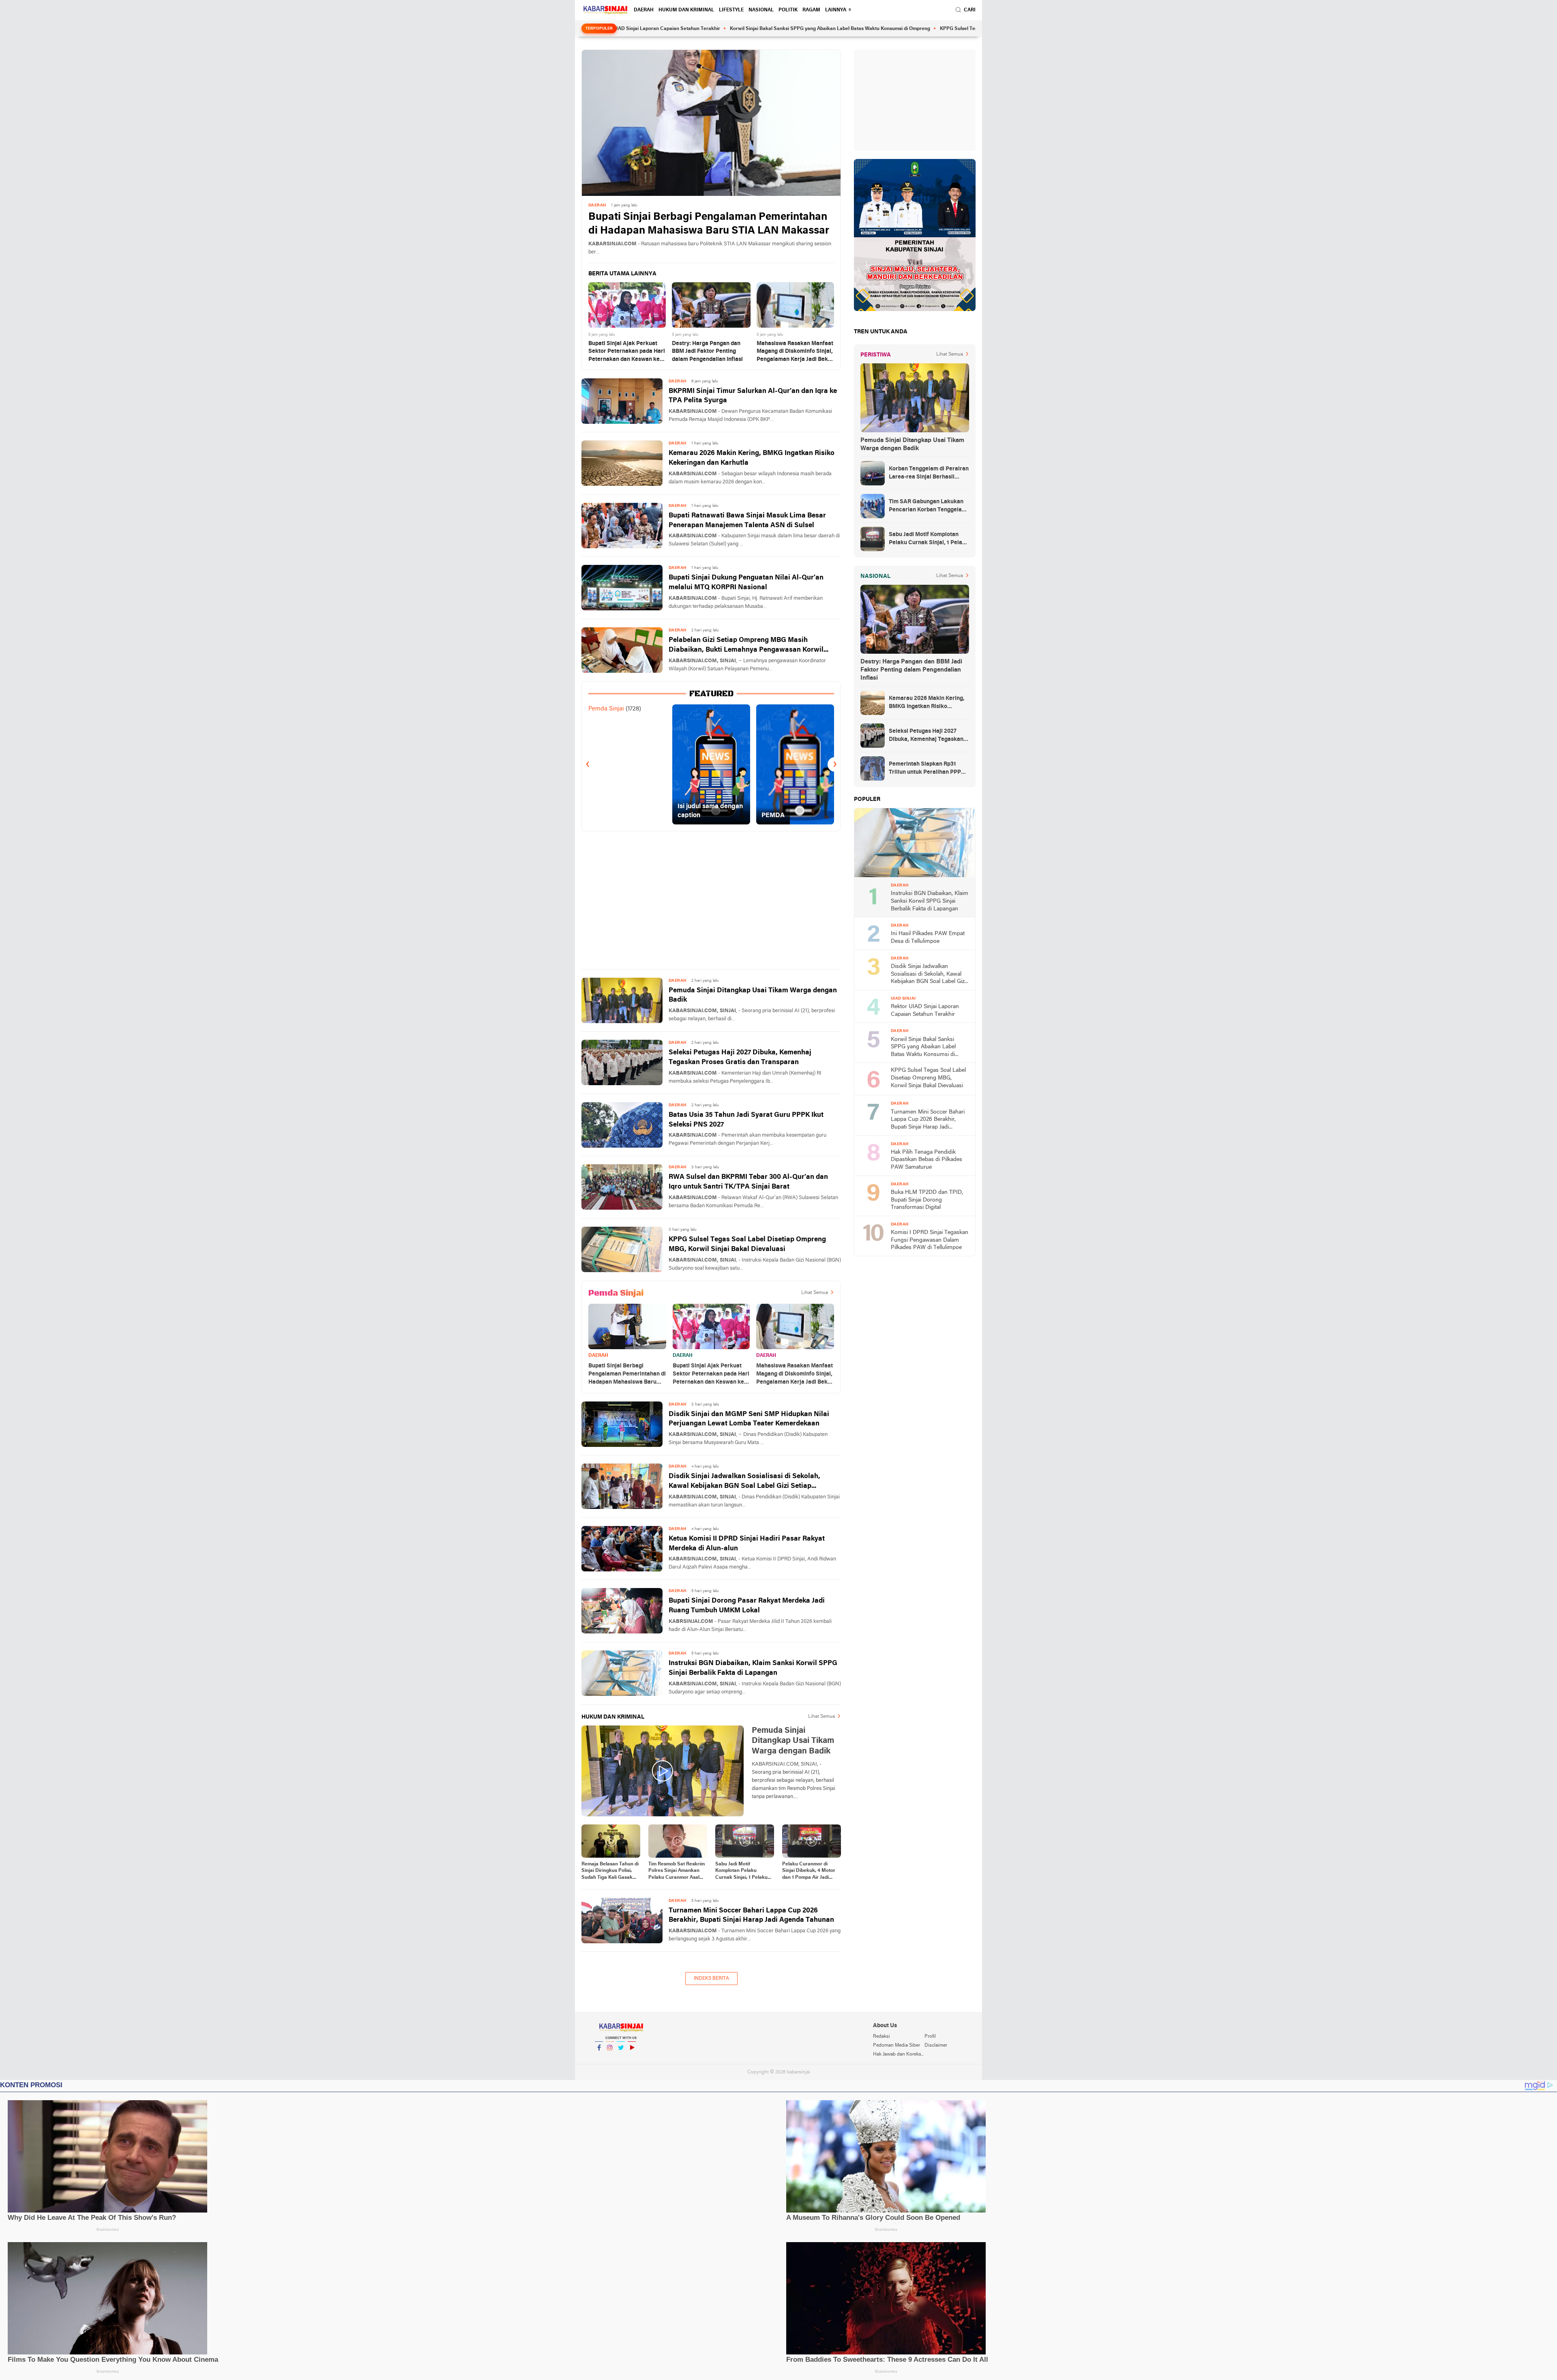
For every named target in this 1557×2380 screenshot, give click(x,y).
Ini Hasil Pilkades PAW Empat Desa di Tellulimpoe (928, 938)
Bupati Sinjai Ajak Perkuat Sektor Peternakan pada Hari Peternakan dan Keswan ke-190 (627, 352)
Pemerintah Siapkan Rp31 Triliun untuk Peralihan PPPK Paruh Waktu (927, 769)
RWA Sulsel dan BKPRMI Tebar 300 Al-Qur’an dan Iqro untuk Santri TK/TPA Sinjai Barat (748, 1182)
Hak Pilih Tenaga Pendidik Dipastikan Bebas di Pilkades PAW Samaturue (926, 1160)
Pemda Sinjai (606, 709)
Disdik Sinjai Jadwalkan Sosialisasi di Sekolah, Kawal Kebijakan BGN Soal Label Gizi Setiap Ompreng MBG (744, 1482)
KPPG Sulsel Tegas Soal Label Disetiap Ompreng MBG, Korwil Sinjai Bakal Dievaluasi (908, 29)
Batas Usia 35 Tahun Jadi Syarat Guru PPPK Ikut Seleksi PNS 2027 (746, 1120)
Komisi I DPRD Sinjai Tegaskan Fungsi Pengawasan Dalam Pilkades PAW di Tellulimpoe (930, 1240)
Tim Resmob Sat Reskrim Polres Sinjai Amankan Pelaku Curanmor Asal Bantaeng (677, 1871)
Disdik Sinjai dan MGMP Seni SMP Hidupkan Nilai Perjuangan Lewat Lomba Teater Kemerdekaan (749, 1419)
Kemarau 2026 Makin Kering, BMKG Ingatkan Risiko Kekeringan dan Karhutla (752, 458)
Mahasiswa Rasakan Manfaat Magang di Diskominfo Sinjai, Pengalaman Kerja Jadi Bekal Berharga (795, 352)
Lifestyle (731, 10)
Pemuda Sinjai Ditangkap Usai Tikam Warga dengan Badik (753, 995)
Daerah (644, 10)
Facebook (599, 2058)
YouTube (632, 2058)
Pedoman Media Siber (896, 2045)
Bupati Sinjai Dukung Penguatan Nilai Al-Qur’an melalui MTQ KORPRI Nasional (746, 583)
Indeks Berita (711, 1979)
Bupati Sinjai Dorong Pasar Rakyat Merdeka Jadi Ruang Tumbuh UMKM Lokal (747, 1606)
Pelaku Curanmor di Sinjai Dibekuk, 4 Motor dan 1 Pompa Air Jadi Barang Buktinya (809, 1871)
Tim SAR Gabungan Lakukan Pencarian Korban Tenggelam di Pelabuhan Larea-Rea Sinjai (928, 506)
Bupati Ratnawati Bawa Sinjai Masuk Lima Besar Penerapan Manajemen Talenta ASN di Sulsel (747, 520)
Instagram (610, 2058)
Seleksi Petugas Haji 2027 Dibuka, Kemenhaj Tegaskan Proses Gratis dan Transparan (740, 1057)
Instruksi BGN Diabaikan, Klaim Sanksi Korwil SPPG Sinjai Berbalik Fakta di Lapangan (753, 1668)
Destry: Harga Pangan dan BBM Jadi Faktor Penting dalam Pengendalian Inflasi (707, 352)
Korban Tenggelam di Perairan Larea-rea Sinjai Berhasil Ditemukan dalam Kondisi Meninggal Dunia (929, 474)
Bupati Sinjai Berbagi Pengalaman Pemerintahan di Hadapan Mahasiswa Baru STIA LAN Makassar (709, 224)
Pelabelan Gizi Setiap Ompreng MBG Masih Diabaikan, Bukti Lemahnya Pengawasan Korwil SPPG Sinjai (746, 646)
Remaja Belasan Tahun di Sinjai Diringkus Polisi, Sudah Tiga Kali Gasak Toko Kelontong (610, 1871)
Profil (930, 2037)
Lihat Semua (815, 1293)
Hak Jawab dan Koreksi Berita (899, 2054)
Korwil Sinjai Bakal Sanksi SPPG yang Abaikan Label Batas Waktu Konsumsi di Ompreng (702, 29)
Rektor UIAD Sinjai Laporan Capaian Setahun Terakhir (925, 1011)
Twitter (621, 2058)
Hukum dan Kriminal (686, 10)
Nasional (761, 10)
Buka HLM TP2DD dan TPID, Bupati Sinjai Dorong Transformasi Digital (927, 1200)
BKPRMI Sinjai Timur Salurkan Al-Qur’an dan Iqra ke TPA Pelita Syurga (753, 396)
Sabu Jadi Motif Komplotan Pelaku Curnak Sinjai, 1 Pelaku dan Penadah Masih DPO (744, 1871)
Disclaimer (936, 2045)
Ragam (811, 10)
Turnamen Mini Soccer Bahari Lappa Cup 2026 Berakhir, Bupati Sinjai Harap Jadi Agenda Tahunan (751, 1915)
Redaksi (881, 2037)
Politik (788, 10)
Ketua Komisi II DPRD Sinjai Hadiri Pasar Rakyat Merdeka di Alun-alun (747, 1544)
